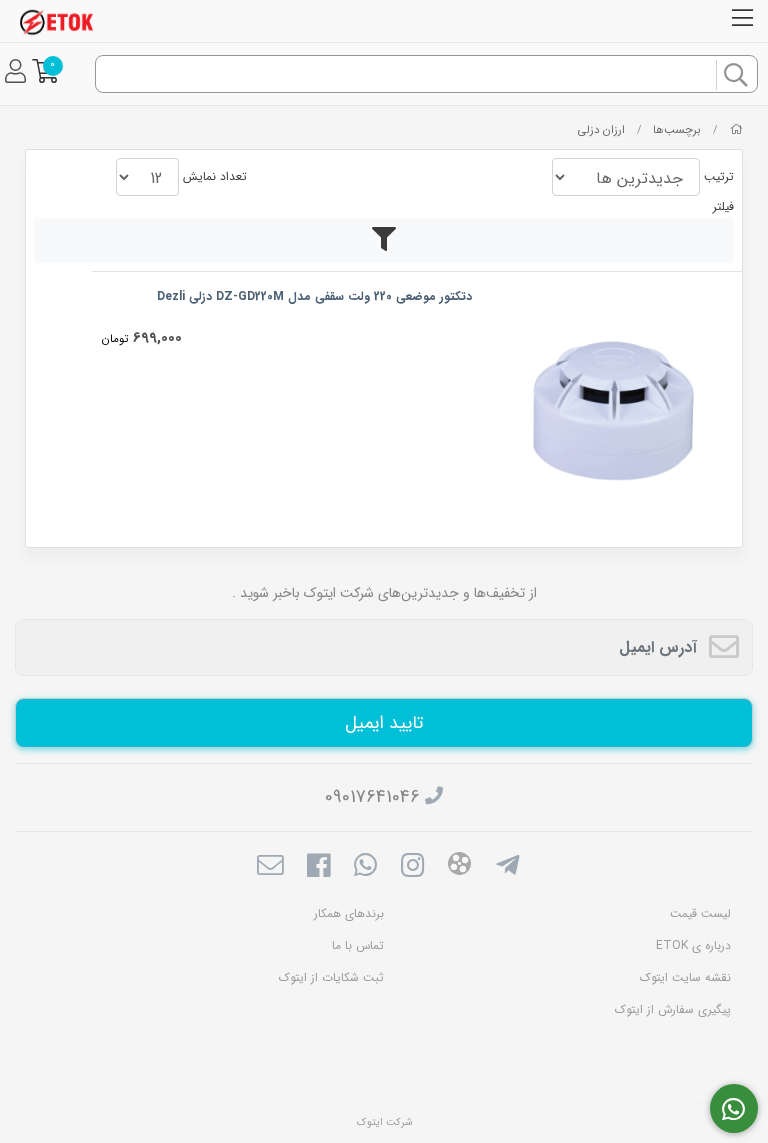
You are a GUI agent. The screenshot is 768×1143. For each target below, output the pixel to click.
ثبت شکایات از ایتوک (331, 977)
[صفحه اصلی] (736, 130)
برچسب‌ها (677, 130)
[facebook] (317, 868)
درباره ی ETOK (693, 945)
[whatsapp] (365, 868)
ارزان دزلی (601, 130)
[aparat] (459, 867)
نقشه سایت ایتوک (685, 977)
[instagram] (412, 868)
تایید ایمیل (383, 723)
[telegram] (507, 868)
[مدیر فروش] (734, 1109)
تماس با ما (358, 945)
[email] (270, 868)
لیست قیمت (700, 913)
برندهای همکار (349, 913)
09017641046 (372, 797)
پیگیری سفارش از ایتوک (673, 1009)
